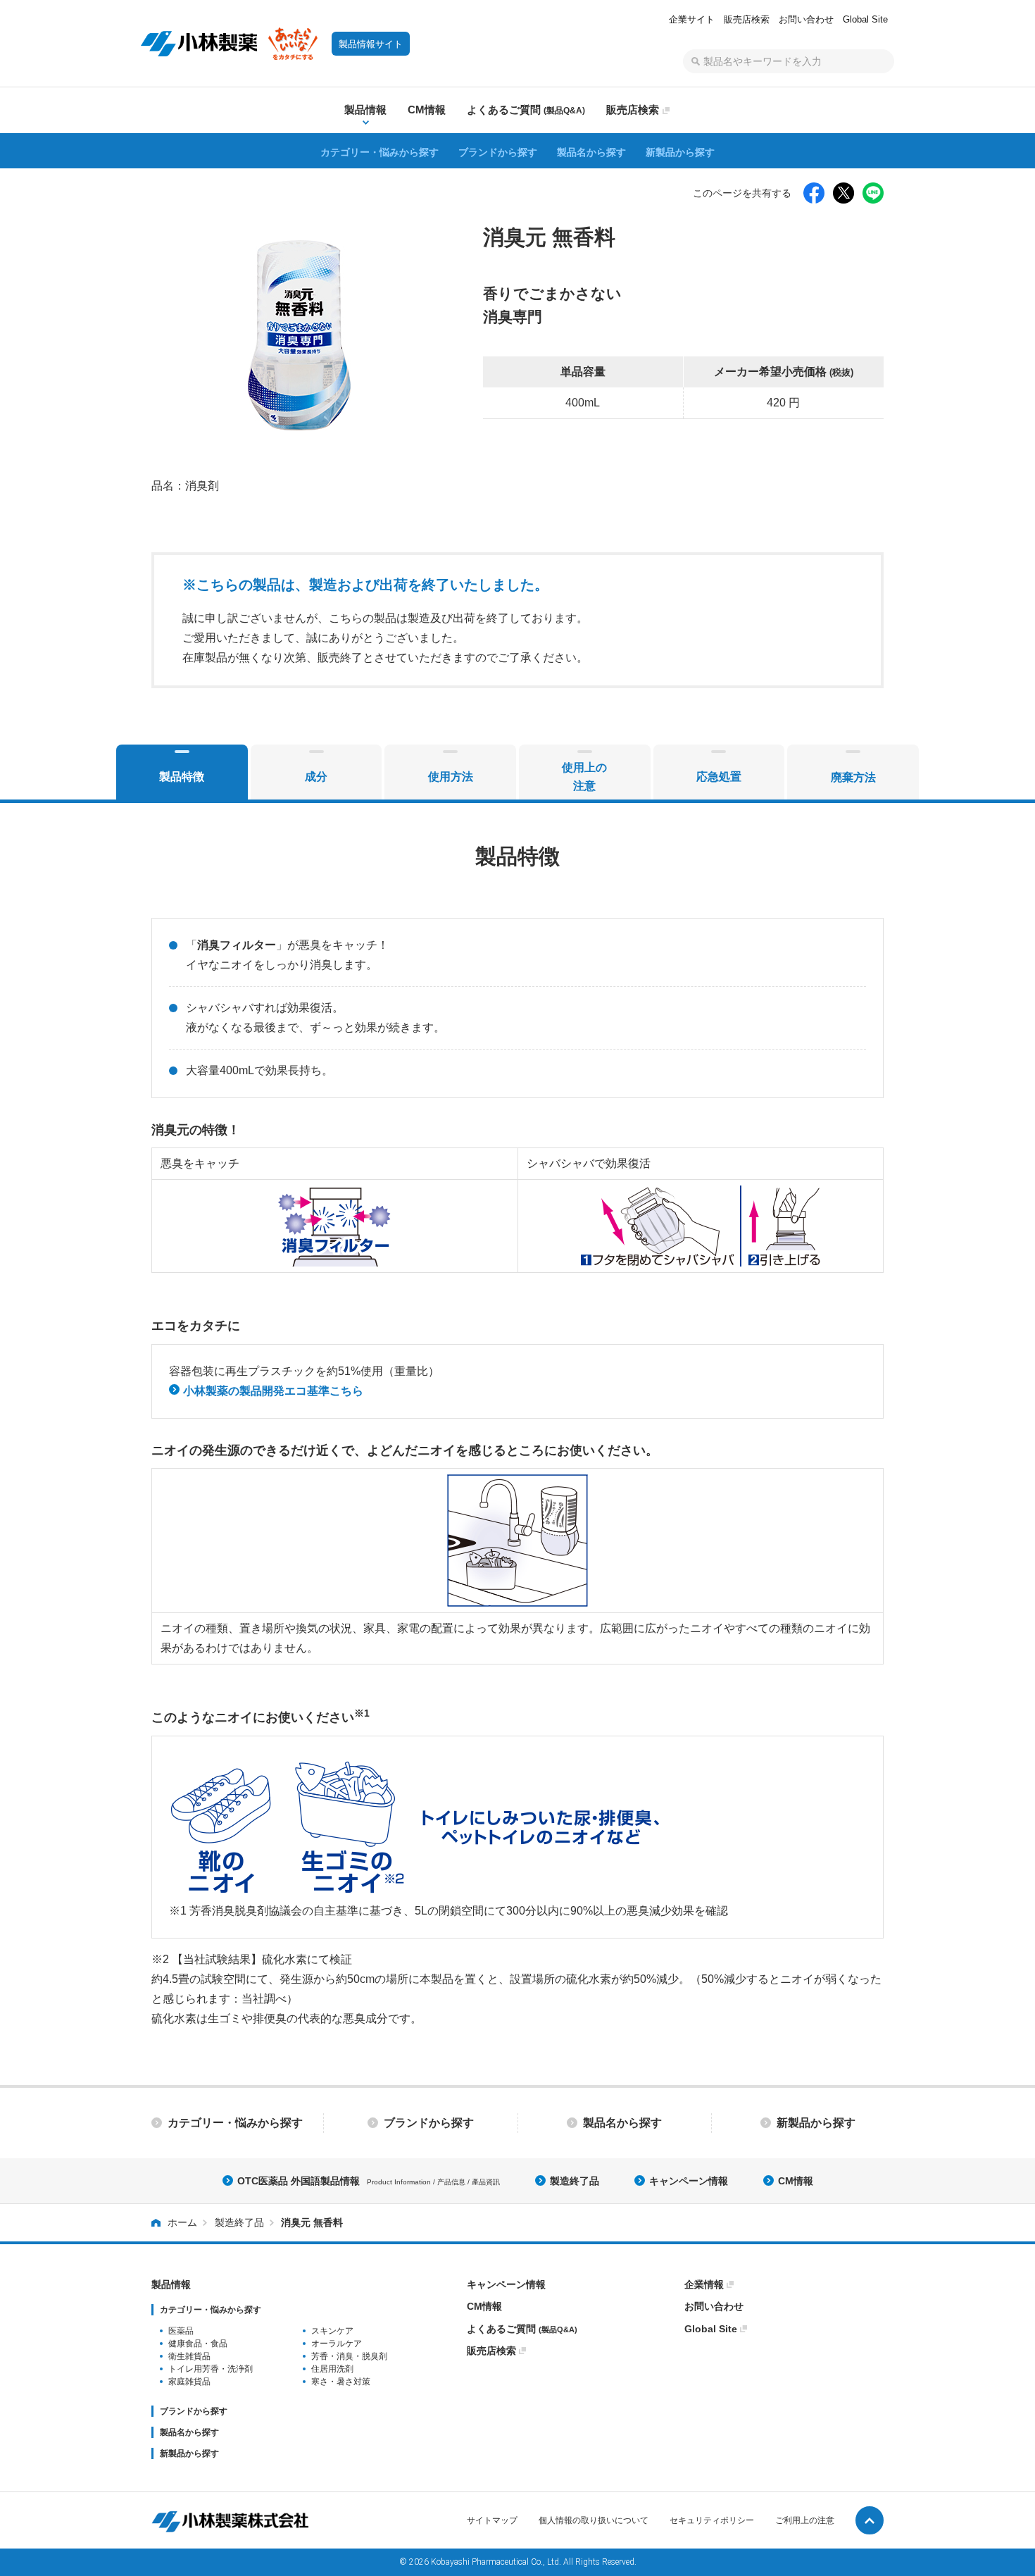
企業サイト (692, 19)
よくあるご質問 (522, 2329)
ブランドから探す (498, 152)
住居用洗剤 (332, 2369)
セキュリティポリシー (712, 2520)
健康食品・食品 (198, 2344)
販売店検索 (747, 19)
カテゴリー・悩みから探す (379, 152)
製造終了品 (575, 2181)
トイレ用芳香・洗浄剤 (211, 2369)
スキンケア (332, 2331)
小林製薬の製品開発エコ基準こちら (272, 1391)
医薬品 (181, 2331)
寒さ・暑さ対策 (341, 2382)
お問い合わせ (806, 19)
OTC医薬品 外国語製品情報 (369, 2181)
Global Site (865, 19)
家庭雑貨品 (189, 2382)
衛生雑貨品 (189, 2356)
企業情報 (704, 2284)
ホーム (182, 2222)
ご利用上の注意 (805, 2520)
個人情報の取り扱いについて (594, 2520)
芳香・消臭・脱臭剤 (349, 2356)
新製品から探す (680, 152)
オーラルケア (337, 2344)
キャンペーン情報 (689, 2181)
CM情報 (796, 2181)
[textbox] (789, 61)
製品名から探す (591, 152)
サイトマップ (492, 2520)
